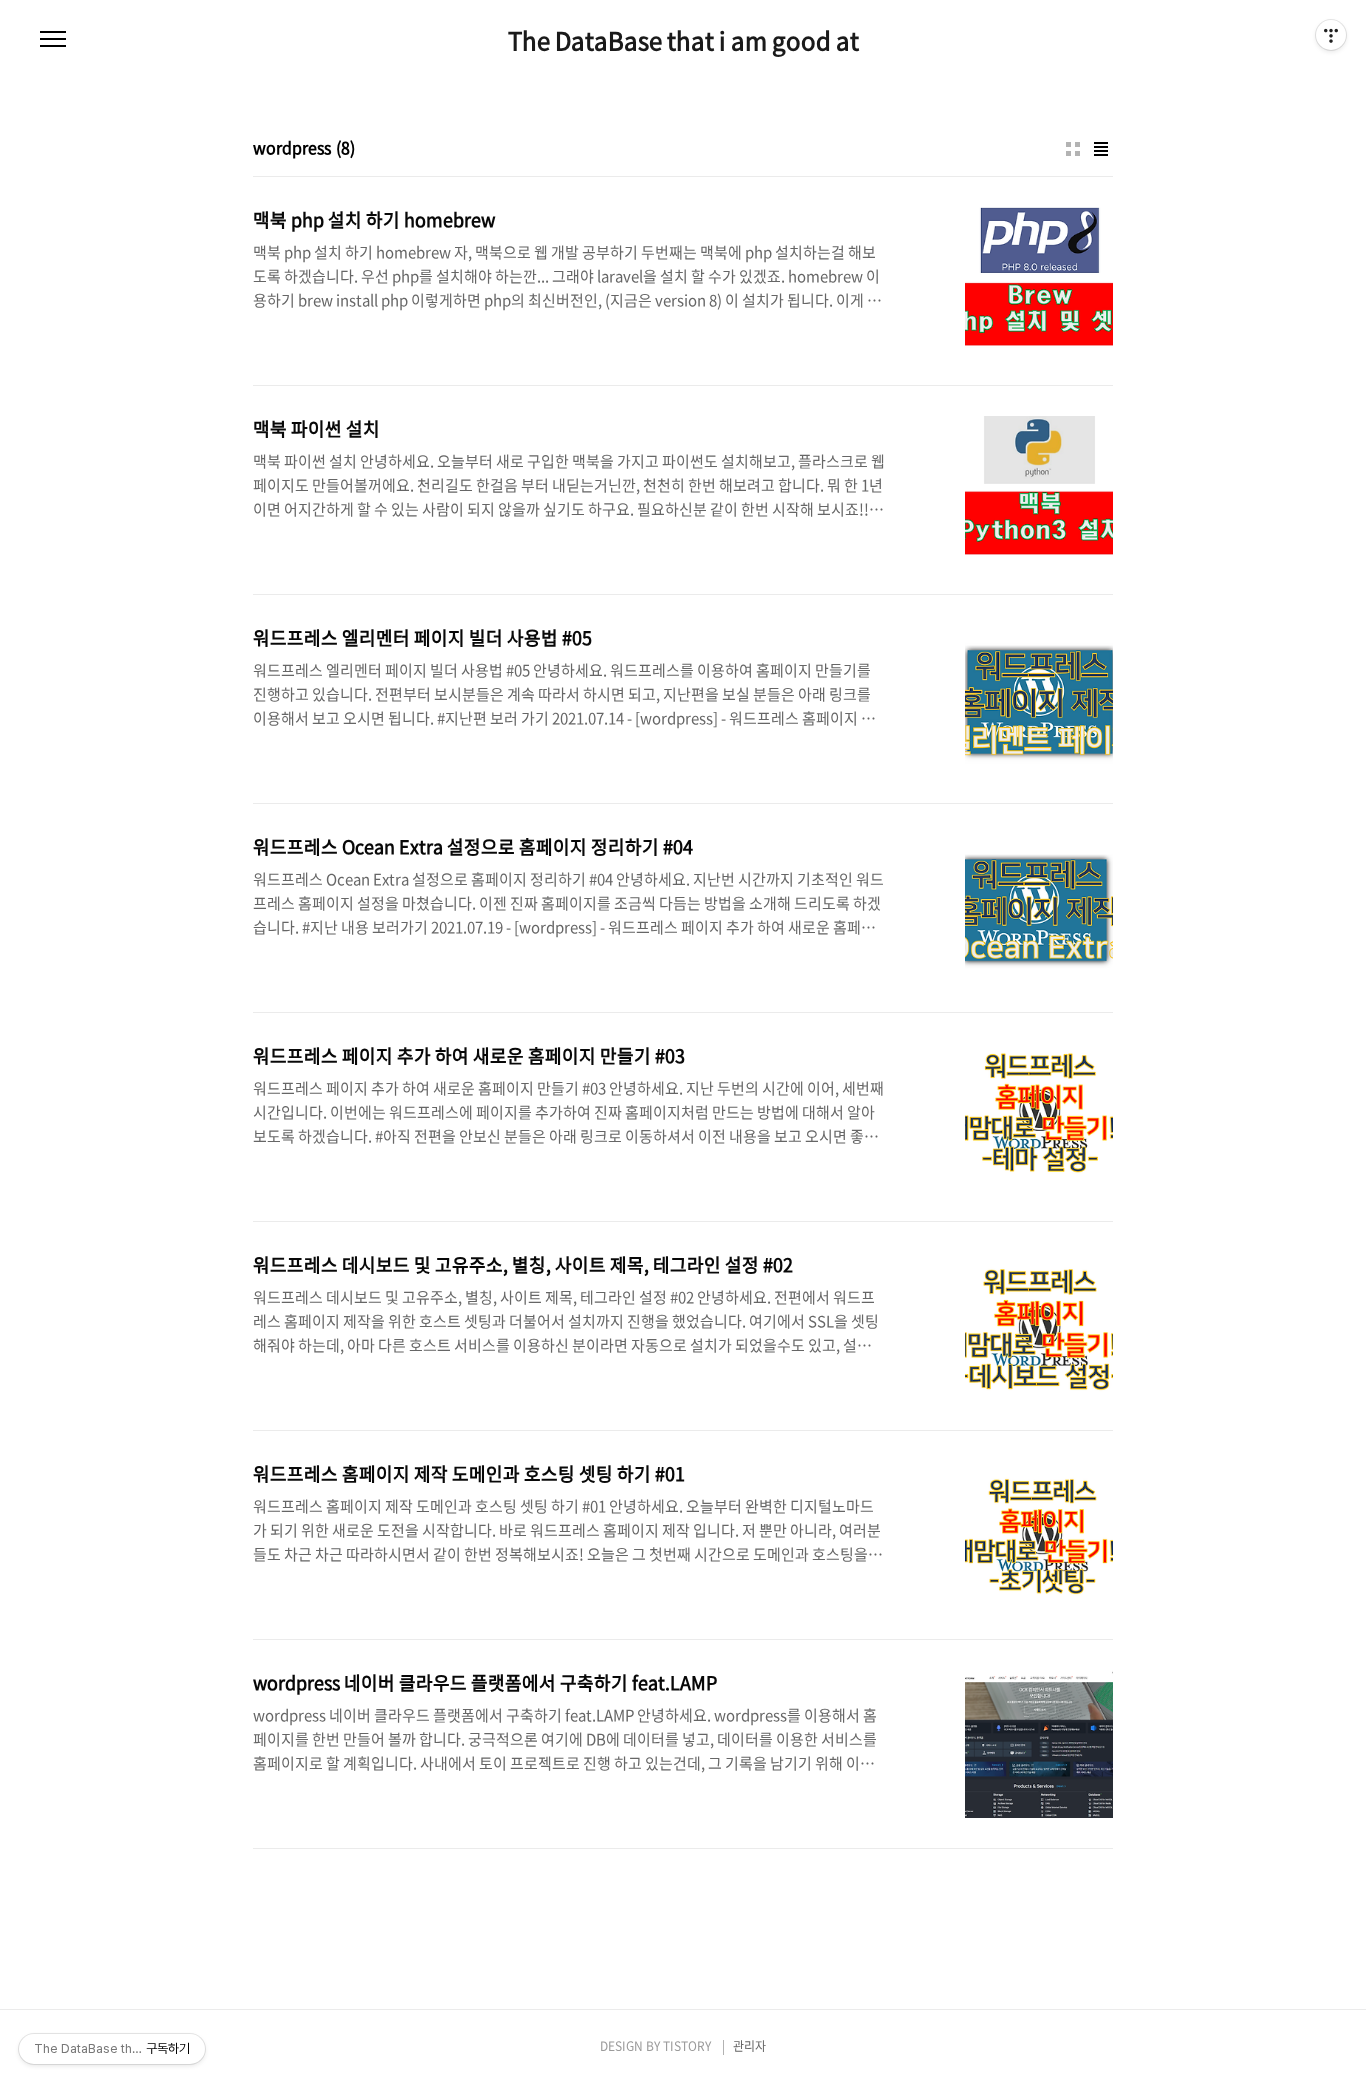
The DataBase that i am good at (683, 40)
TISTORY (687, 2046)
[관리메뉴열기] (1331, 35)
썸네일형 (1073, 149)
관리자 (749, 2046)
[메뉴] (53, 40)
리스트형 (1101, 149)
